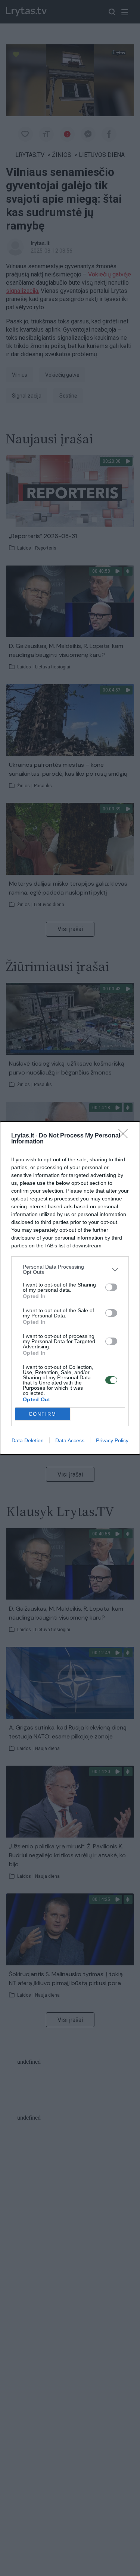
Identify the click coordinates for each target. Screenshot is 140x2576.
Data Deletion (28, 1440)
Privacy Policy (112, 1440)
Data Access (70, 1440)
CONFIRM (43, 1414)
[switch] (111, 1287)
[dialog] (70, 1288)
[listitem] (70, 1269)
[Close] (125, 1136)
